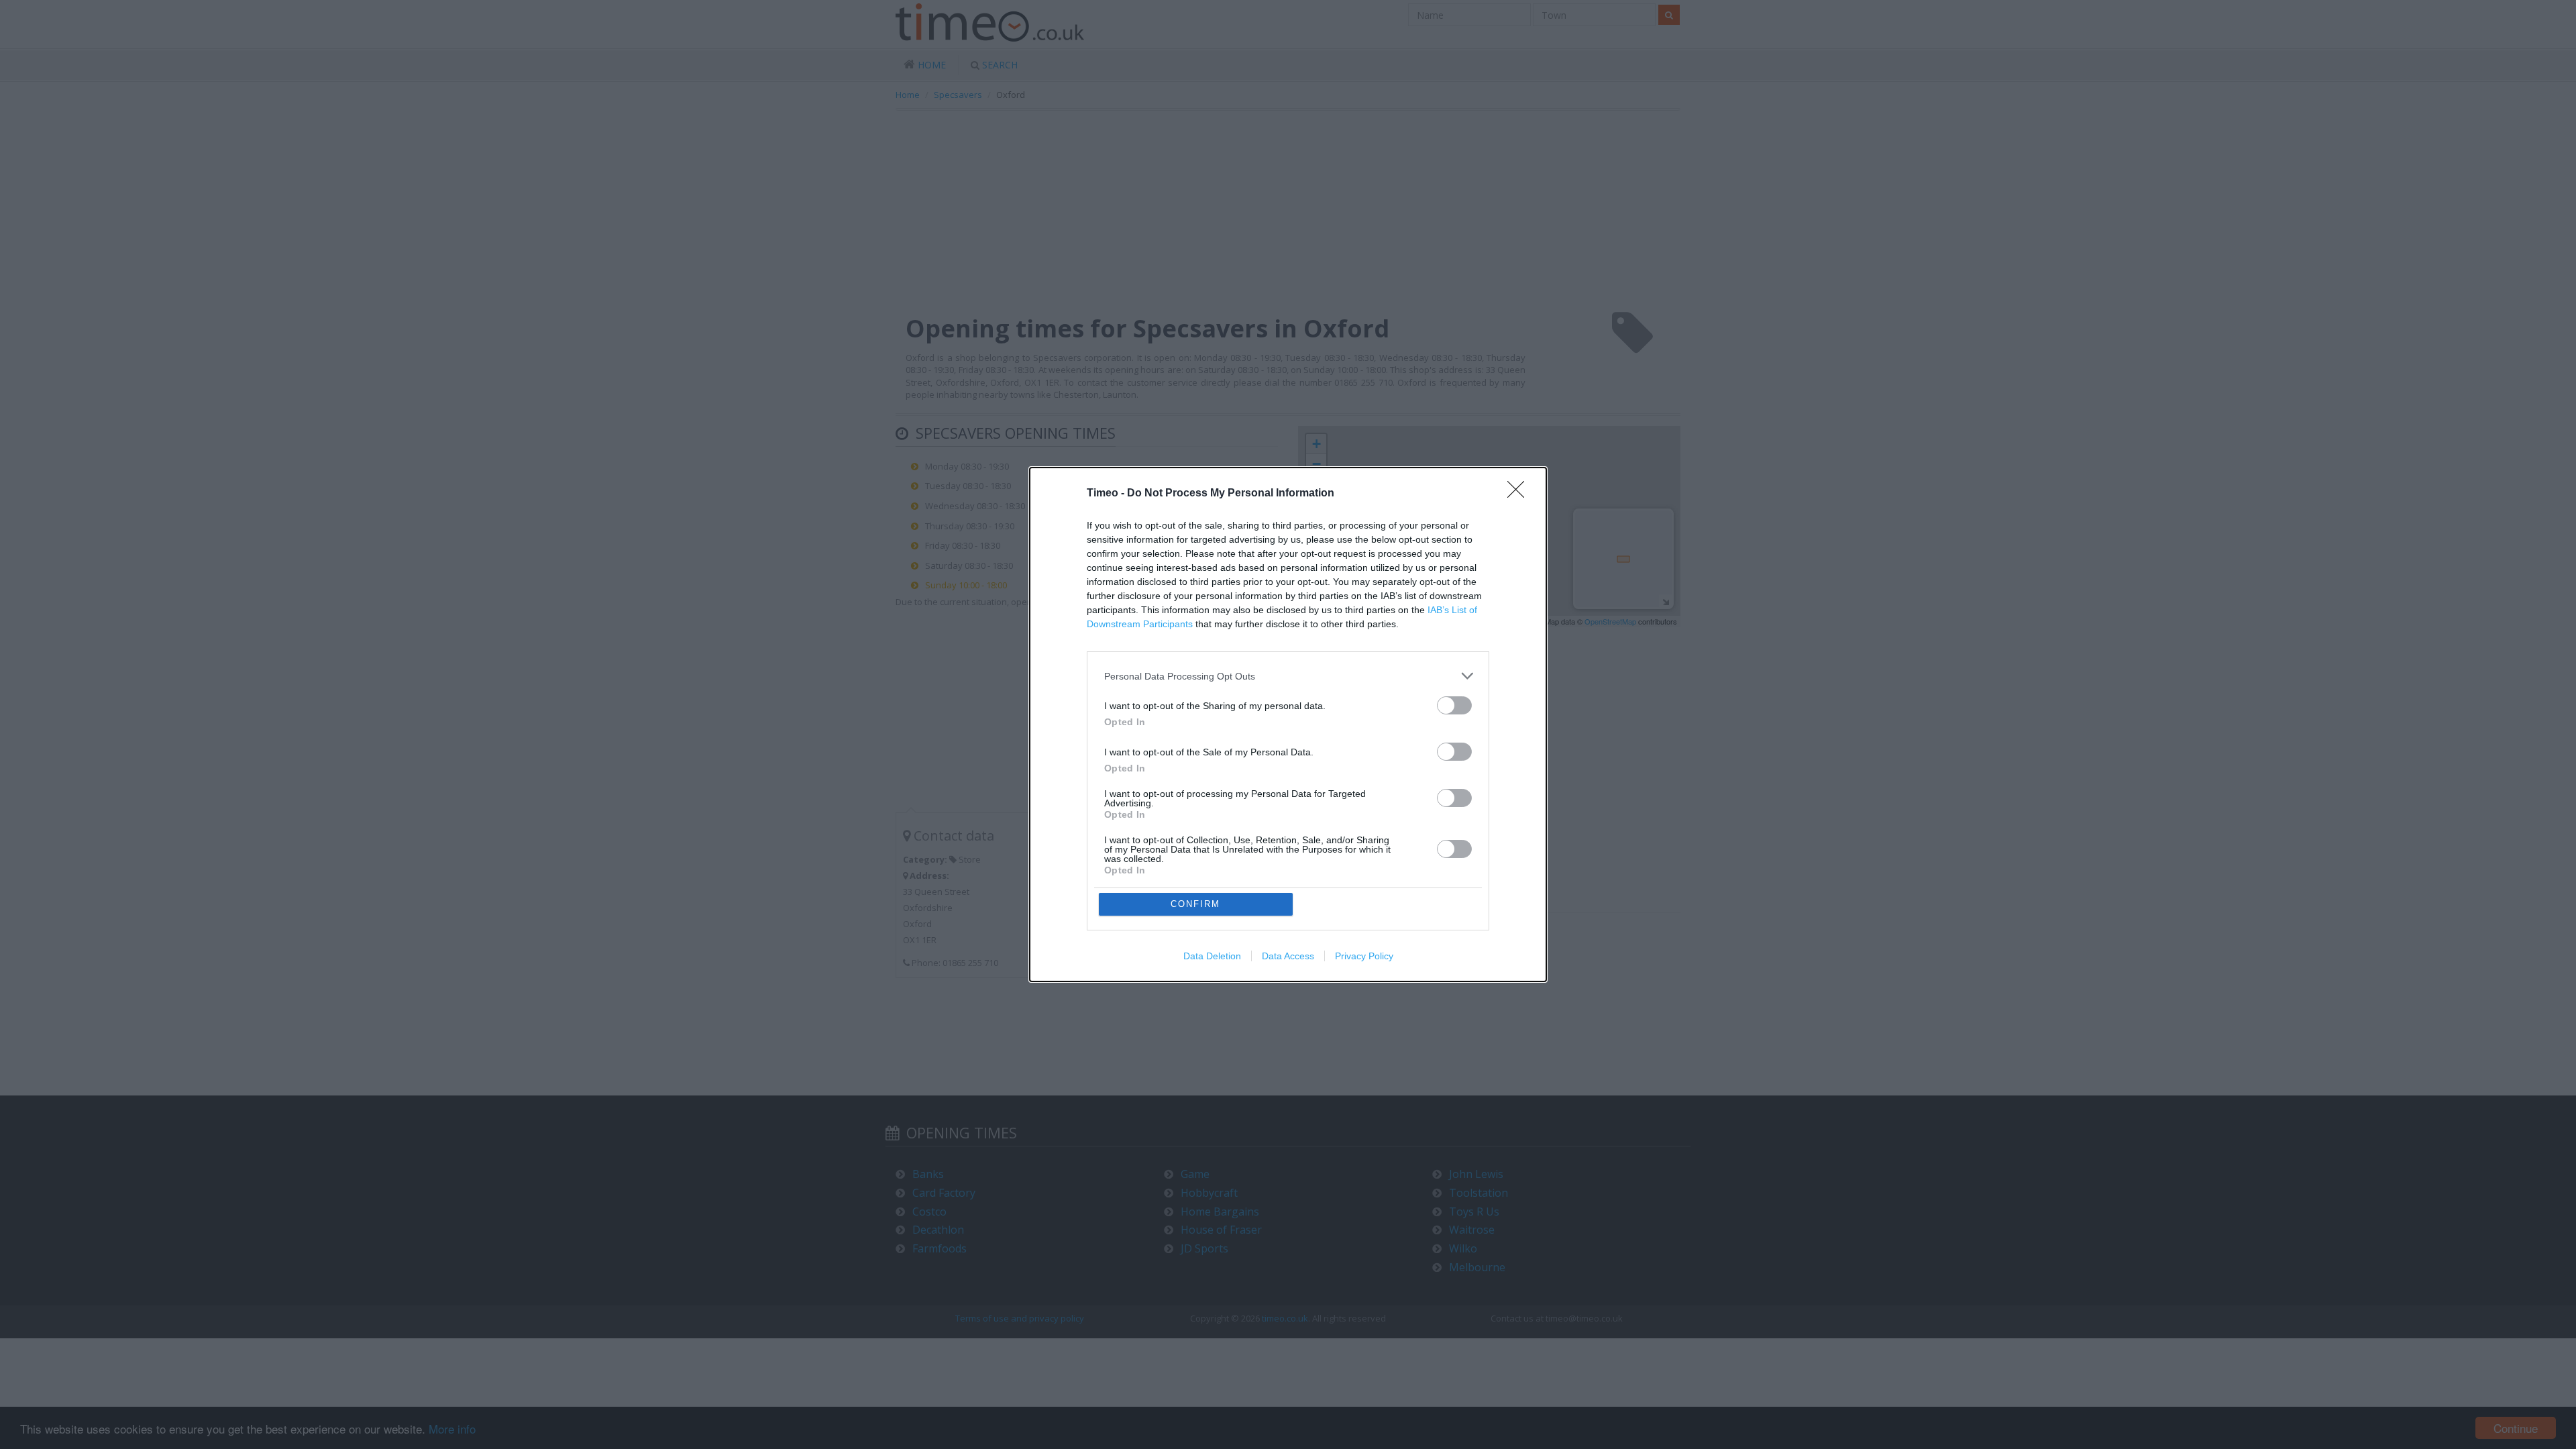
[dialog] (1288, 724)
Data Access (1288, 956)
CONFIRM (1195, 904)
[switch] (1454, 705)
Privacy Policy (1364, 956)
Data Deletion (1212, 956)
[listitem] (1288, 676)
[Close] (1520, 494)
